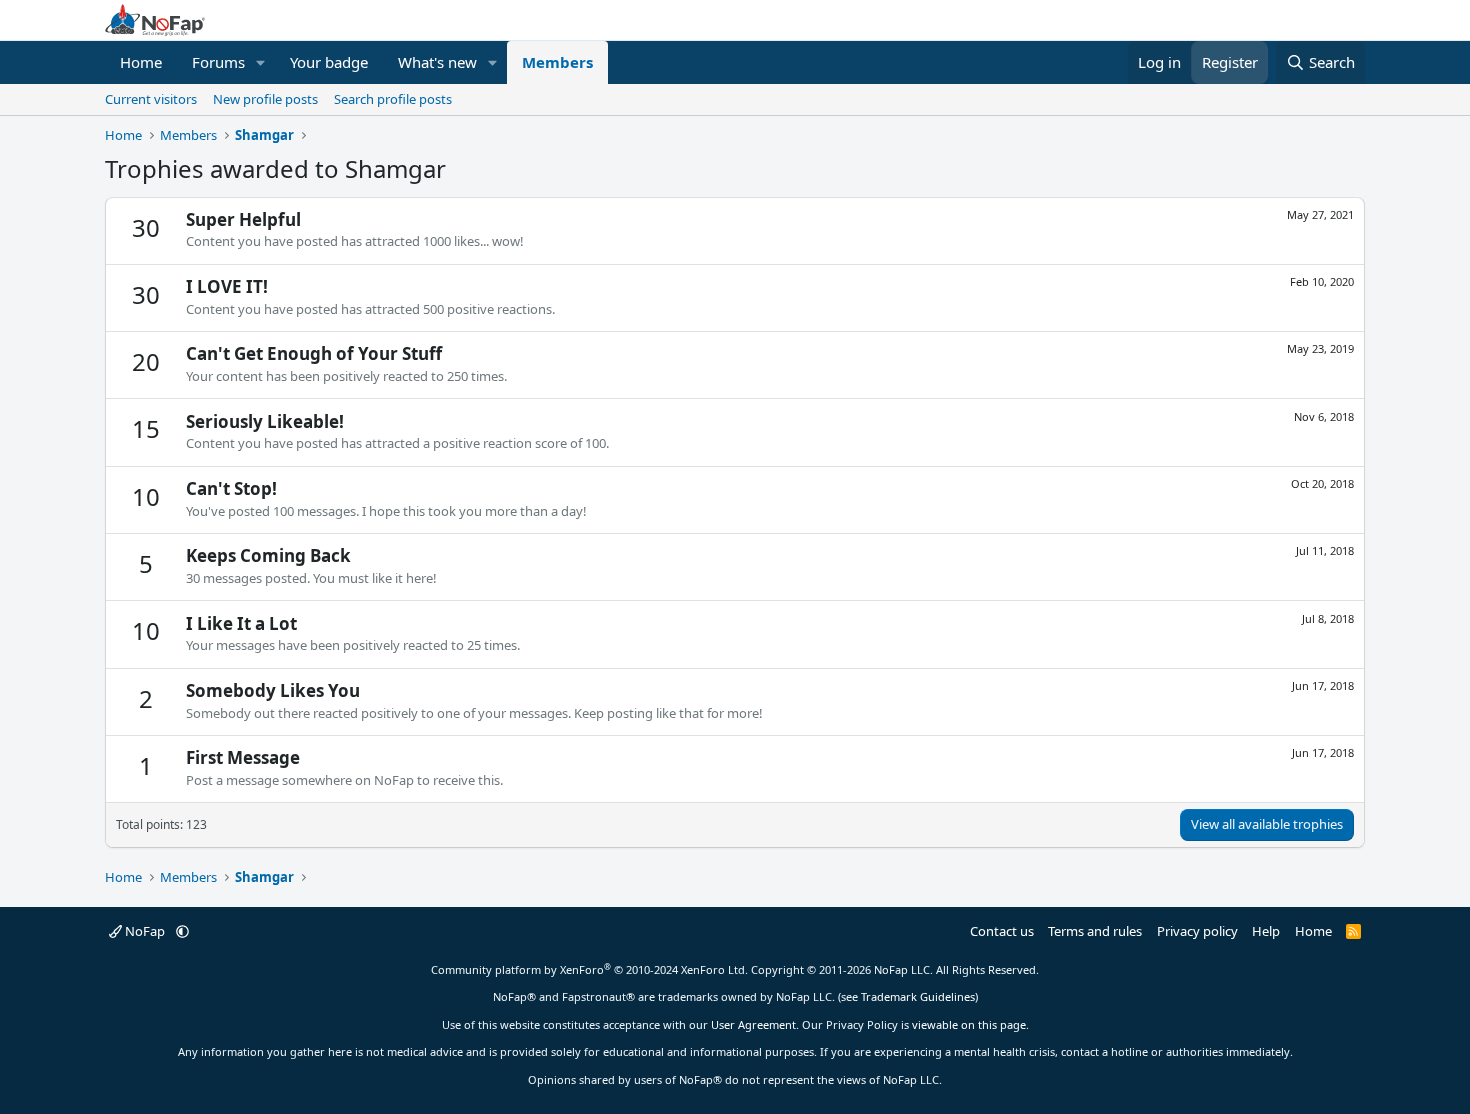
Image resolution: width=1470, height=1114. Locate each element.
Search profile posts (393, 99)
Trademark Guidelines (918, 996)
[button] (261, 62)
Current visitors (151, 99)
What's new (437, 62)
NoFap (145, 931)
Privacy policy (1197, 931)
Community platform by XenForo (589, 969)
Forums (218, 62)
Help (1266, 931)
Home (141, 62)
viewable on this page (969, 1024)
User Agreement (753, 1024)
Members (557, 62)
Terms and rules (1095, 931)
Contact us (1002, 931)
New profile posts (265, 99)
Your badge (329, 62)
